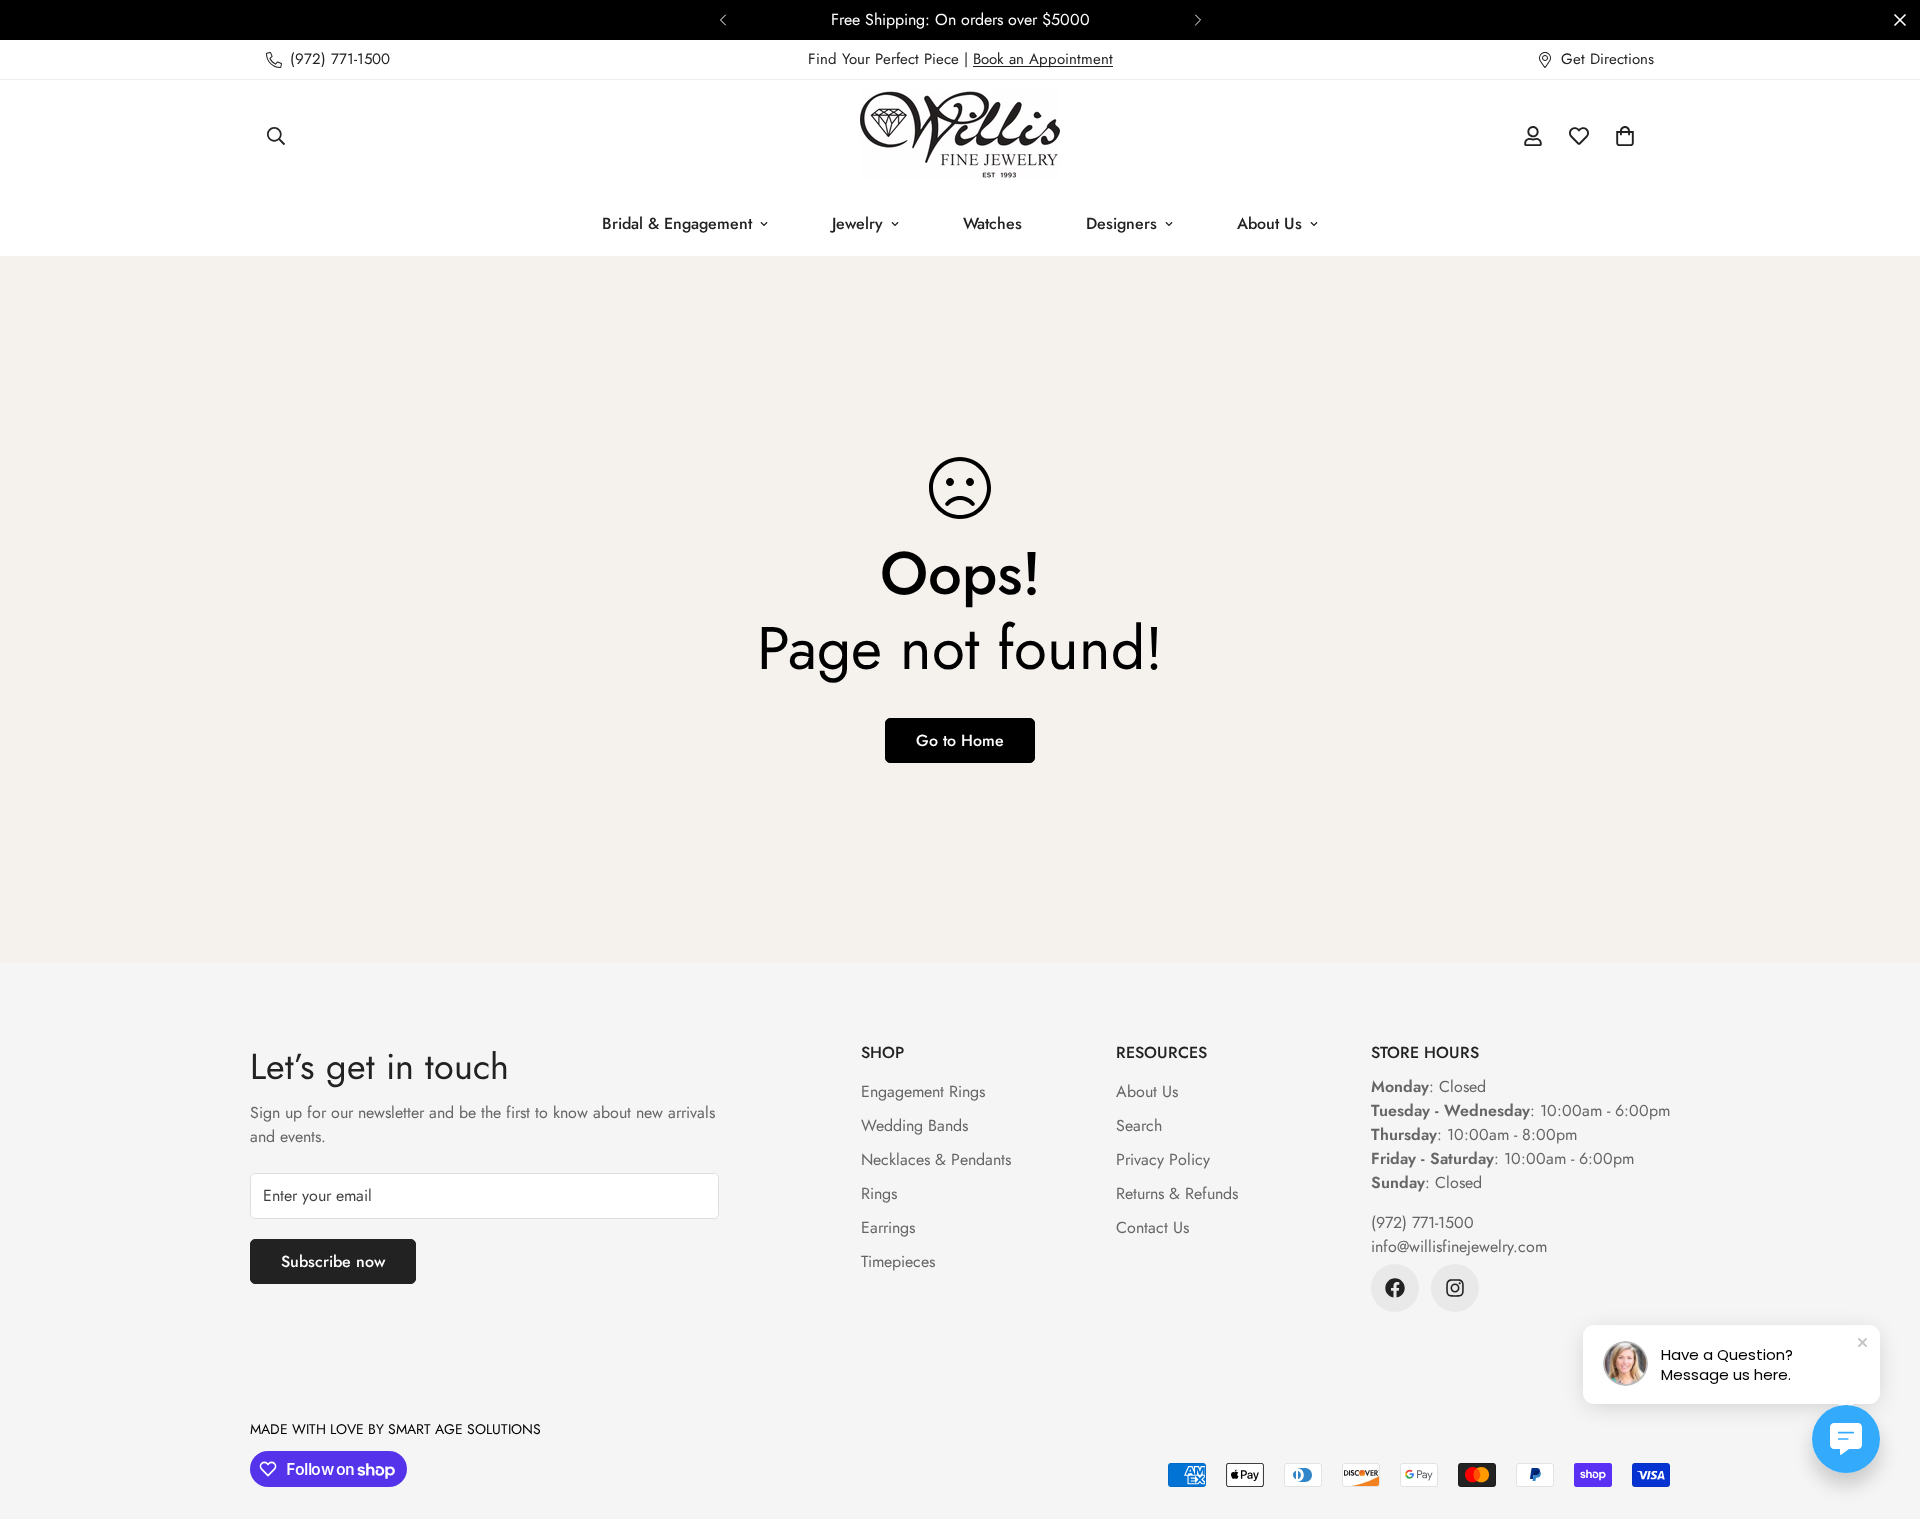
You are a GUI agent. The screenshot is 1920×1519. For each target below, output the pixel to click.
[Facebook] (1395, 1288)
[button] (1625, 136)
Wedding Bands (914, 1125)
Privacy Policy (1163, 1159)
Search (1139, 1125)
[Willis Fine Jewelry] (960, 136)
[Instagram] (1455, 1288)
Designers (1121, 223)
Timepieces (898, 1261)
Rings (879, 1193)
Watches (992, 223)
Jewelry (857, 223)
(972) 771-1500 (1422, 1222)
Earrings (888, 1227)
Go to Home (960, 740)
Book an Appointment (1043, 59)
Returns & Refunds (1177, 1193)
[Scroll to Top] (1881, 1410)
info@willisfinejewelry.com (1459, 1246)
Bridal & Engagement (677, 223)
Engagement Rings (923, 1091)
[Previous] (722, 20)
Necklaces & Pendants (936, 1159)
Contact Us (1152, 1227)
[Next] (1197, 20)
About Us (1269, 223)
